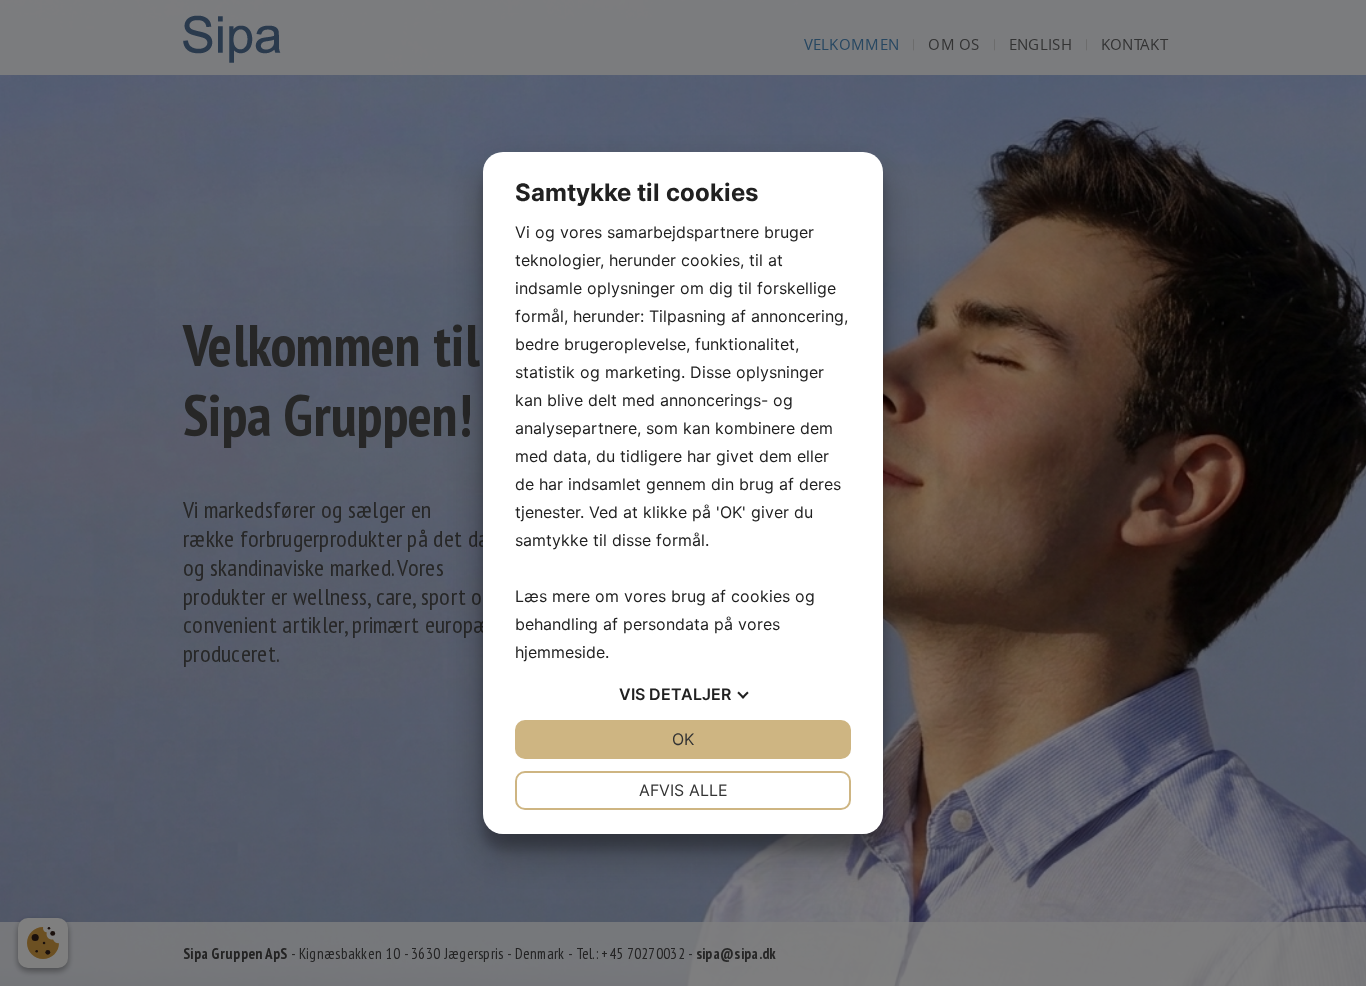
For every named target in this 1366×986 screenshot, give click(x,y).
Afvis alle (683, 790)
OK (683, 739)
